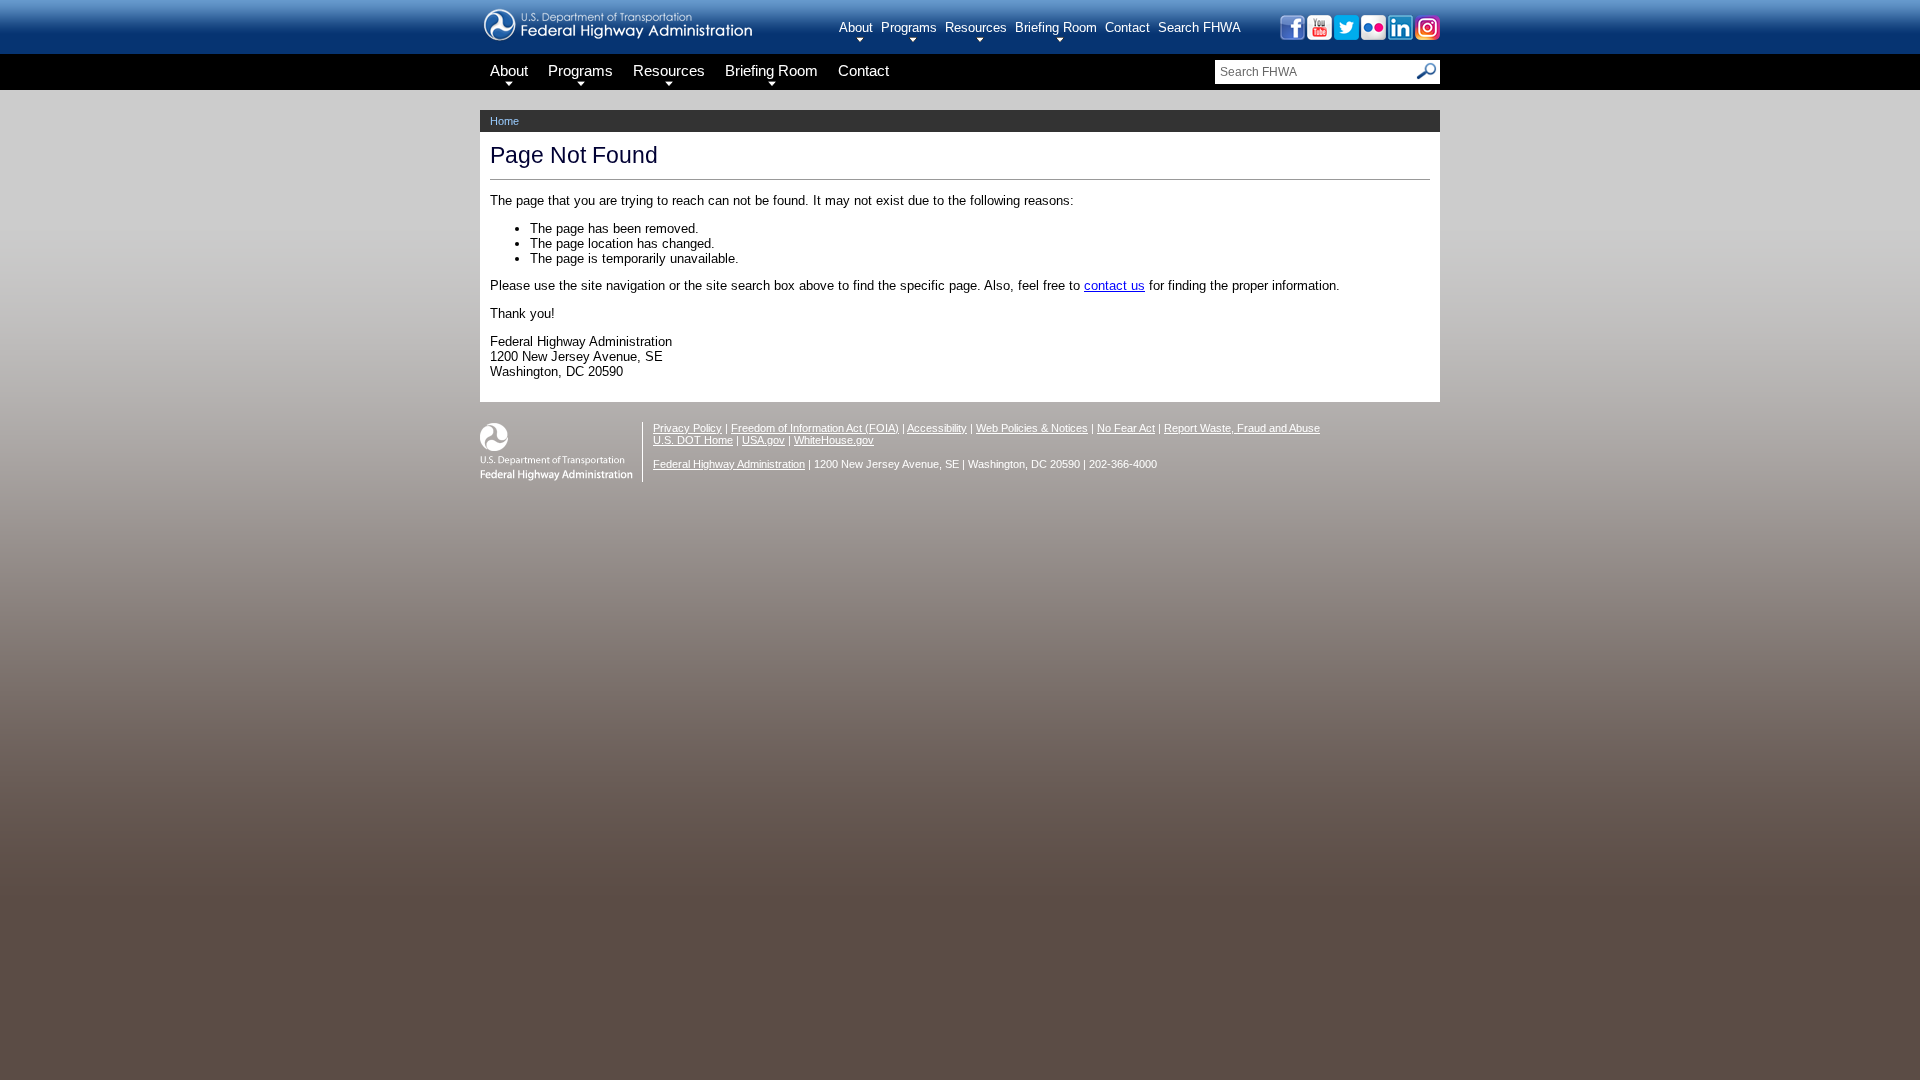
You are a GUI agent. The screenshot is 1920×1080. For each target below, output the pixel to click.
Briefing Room (1056, 27)
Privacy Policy (687, 428)
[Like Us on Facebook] (1291, 34)
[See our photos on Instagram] (1426, 34)
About (856, 27)
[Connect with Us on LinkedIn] (1399, 34)
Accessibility (937, 428)
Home (504, 121)
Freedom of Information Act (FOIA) (815, 428)
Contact (1127, 27)
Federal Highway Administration (729, 464)
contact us (1114, 285)
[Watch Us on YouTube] (1318, 34)
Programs (909, 27)
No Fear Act (1126, 428)
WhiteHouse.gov (834, 440)
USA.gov (763, 440)
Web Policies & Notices (1032, 428)
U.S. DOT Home (693, 440)
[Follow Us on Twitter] (1345, 34)
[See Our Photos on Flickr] (1372, 34)
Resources (976, 27)
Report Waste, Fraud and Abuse (1242, 428)
